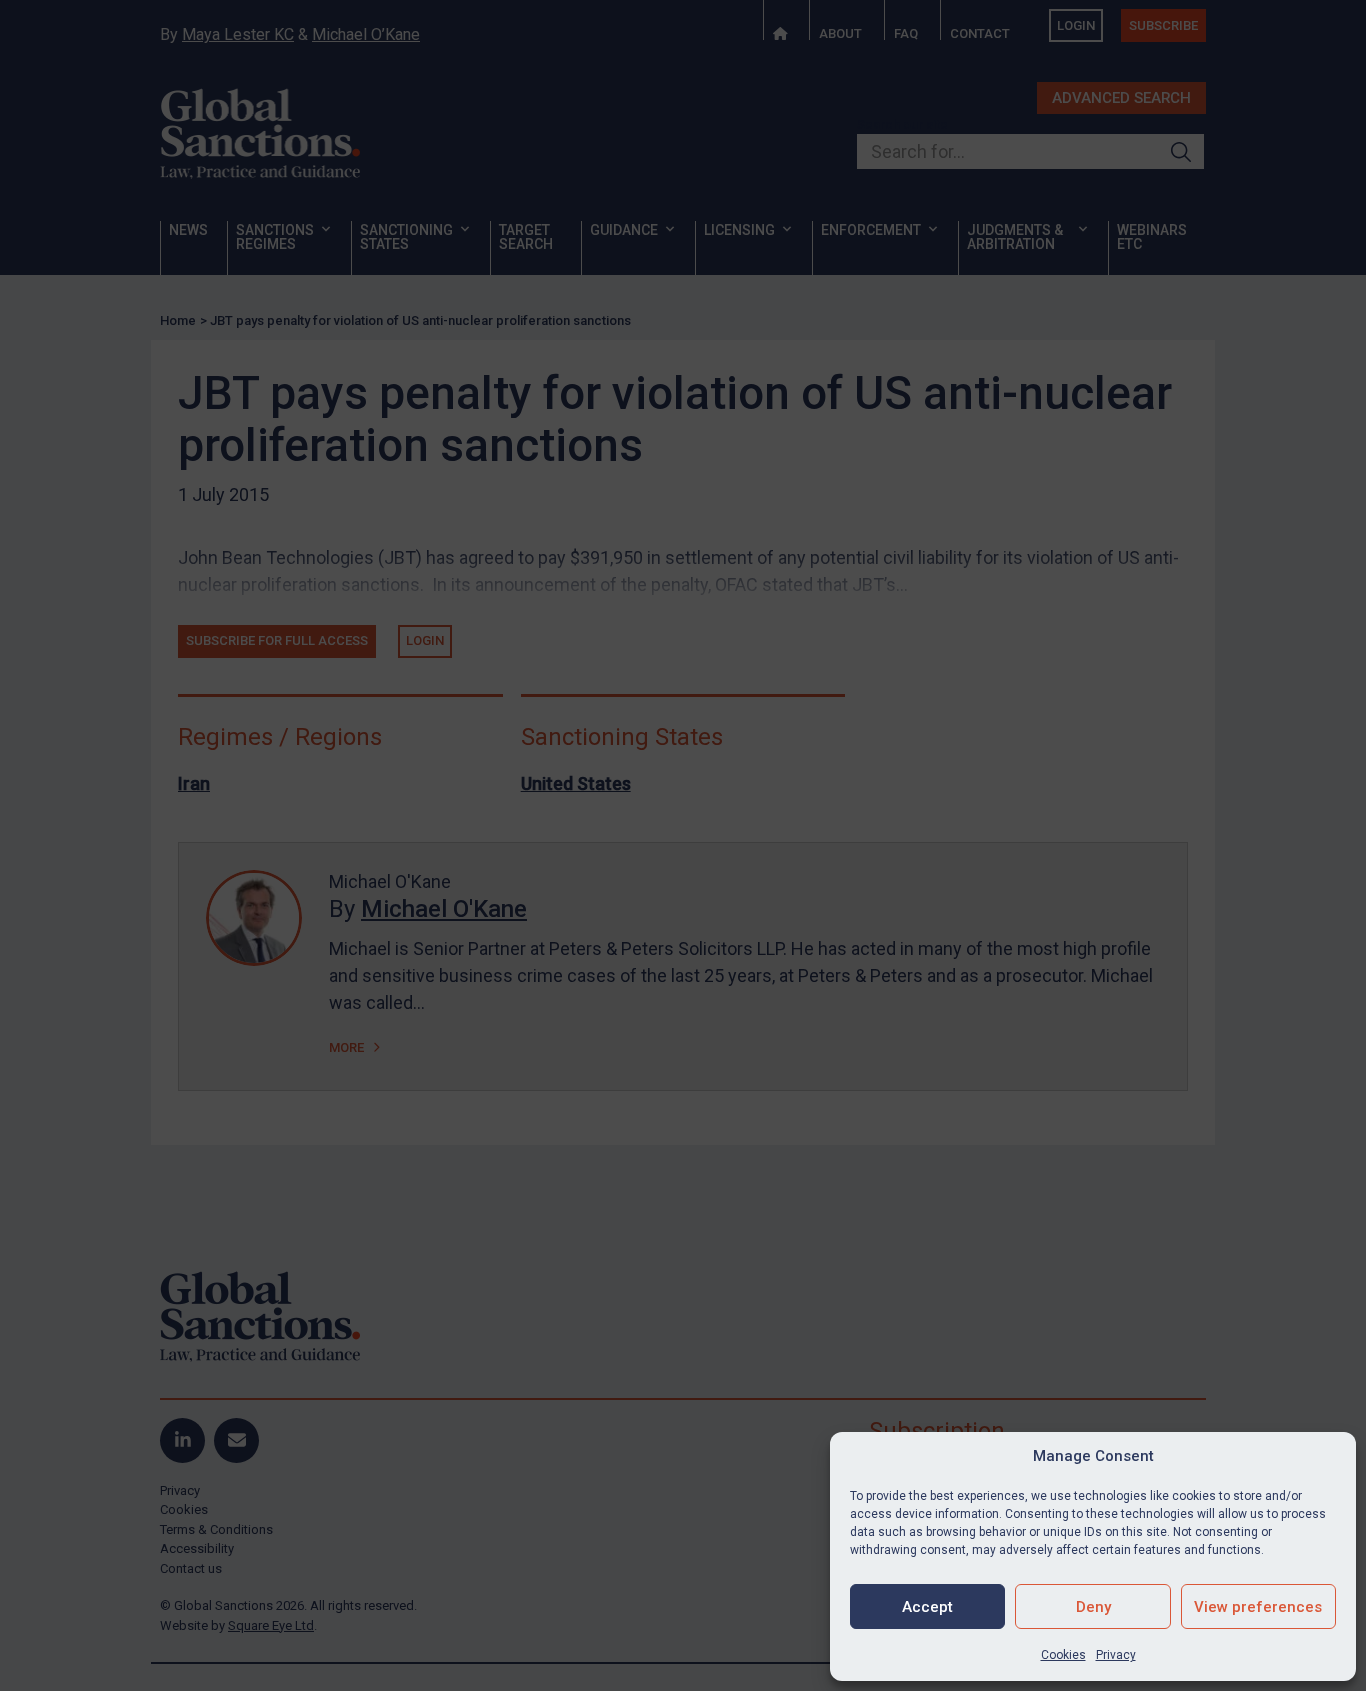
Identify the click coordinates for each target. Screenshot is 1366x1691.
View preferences (1258, 1607)
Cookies (1063, 1655)
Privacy (1116, 1655)
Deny (1093, 1607)
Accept (927, 1607)
